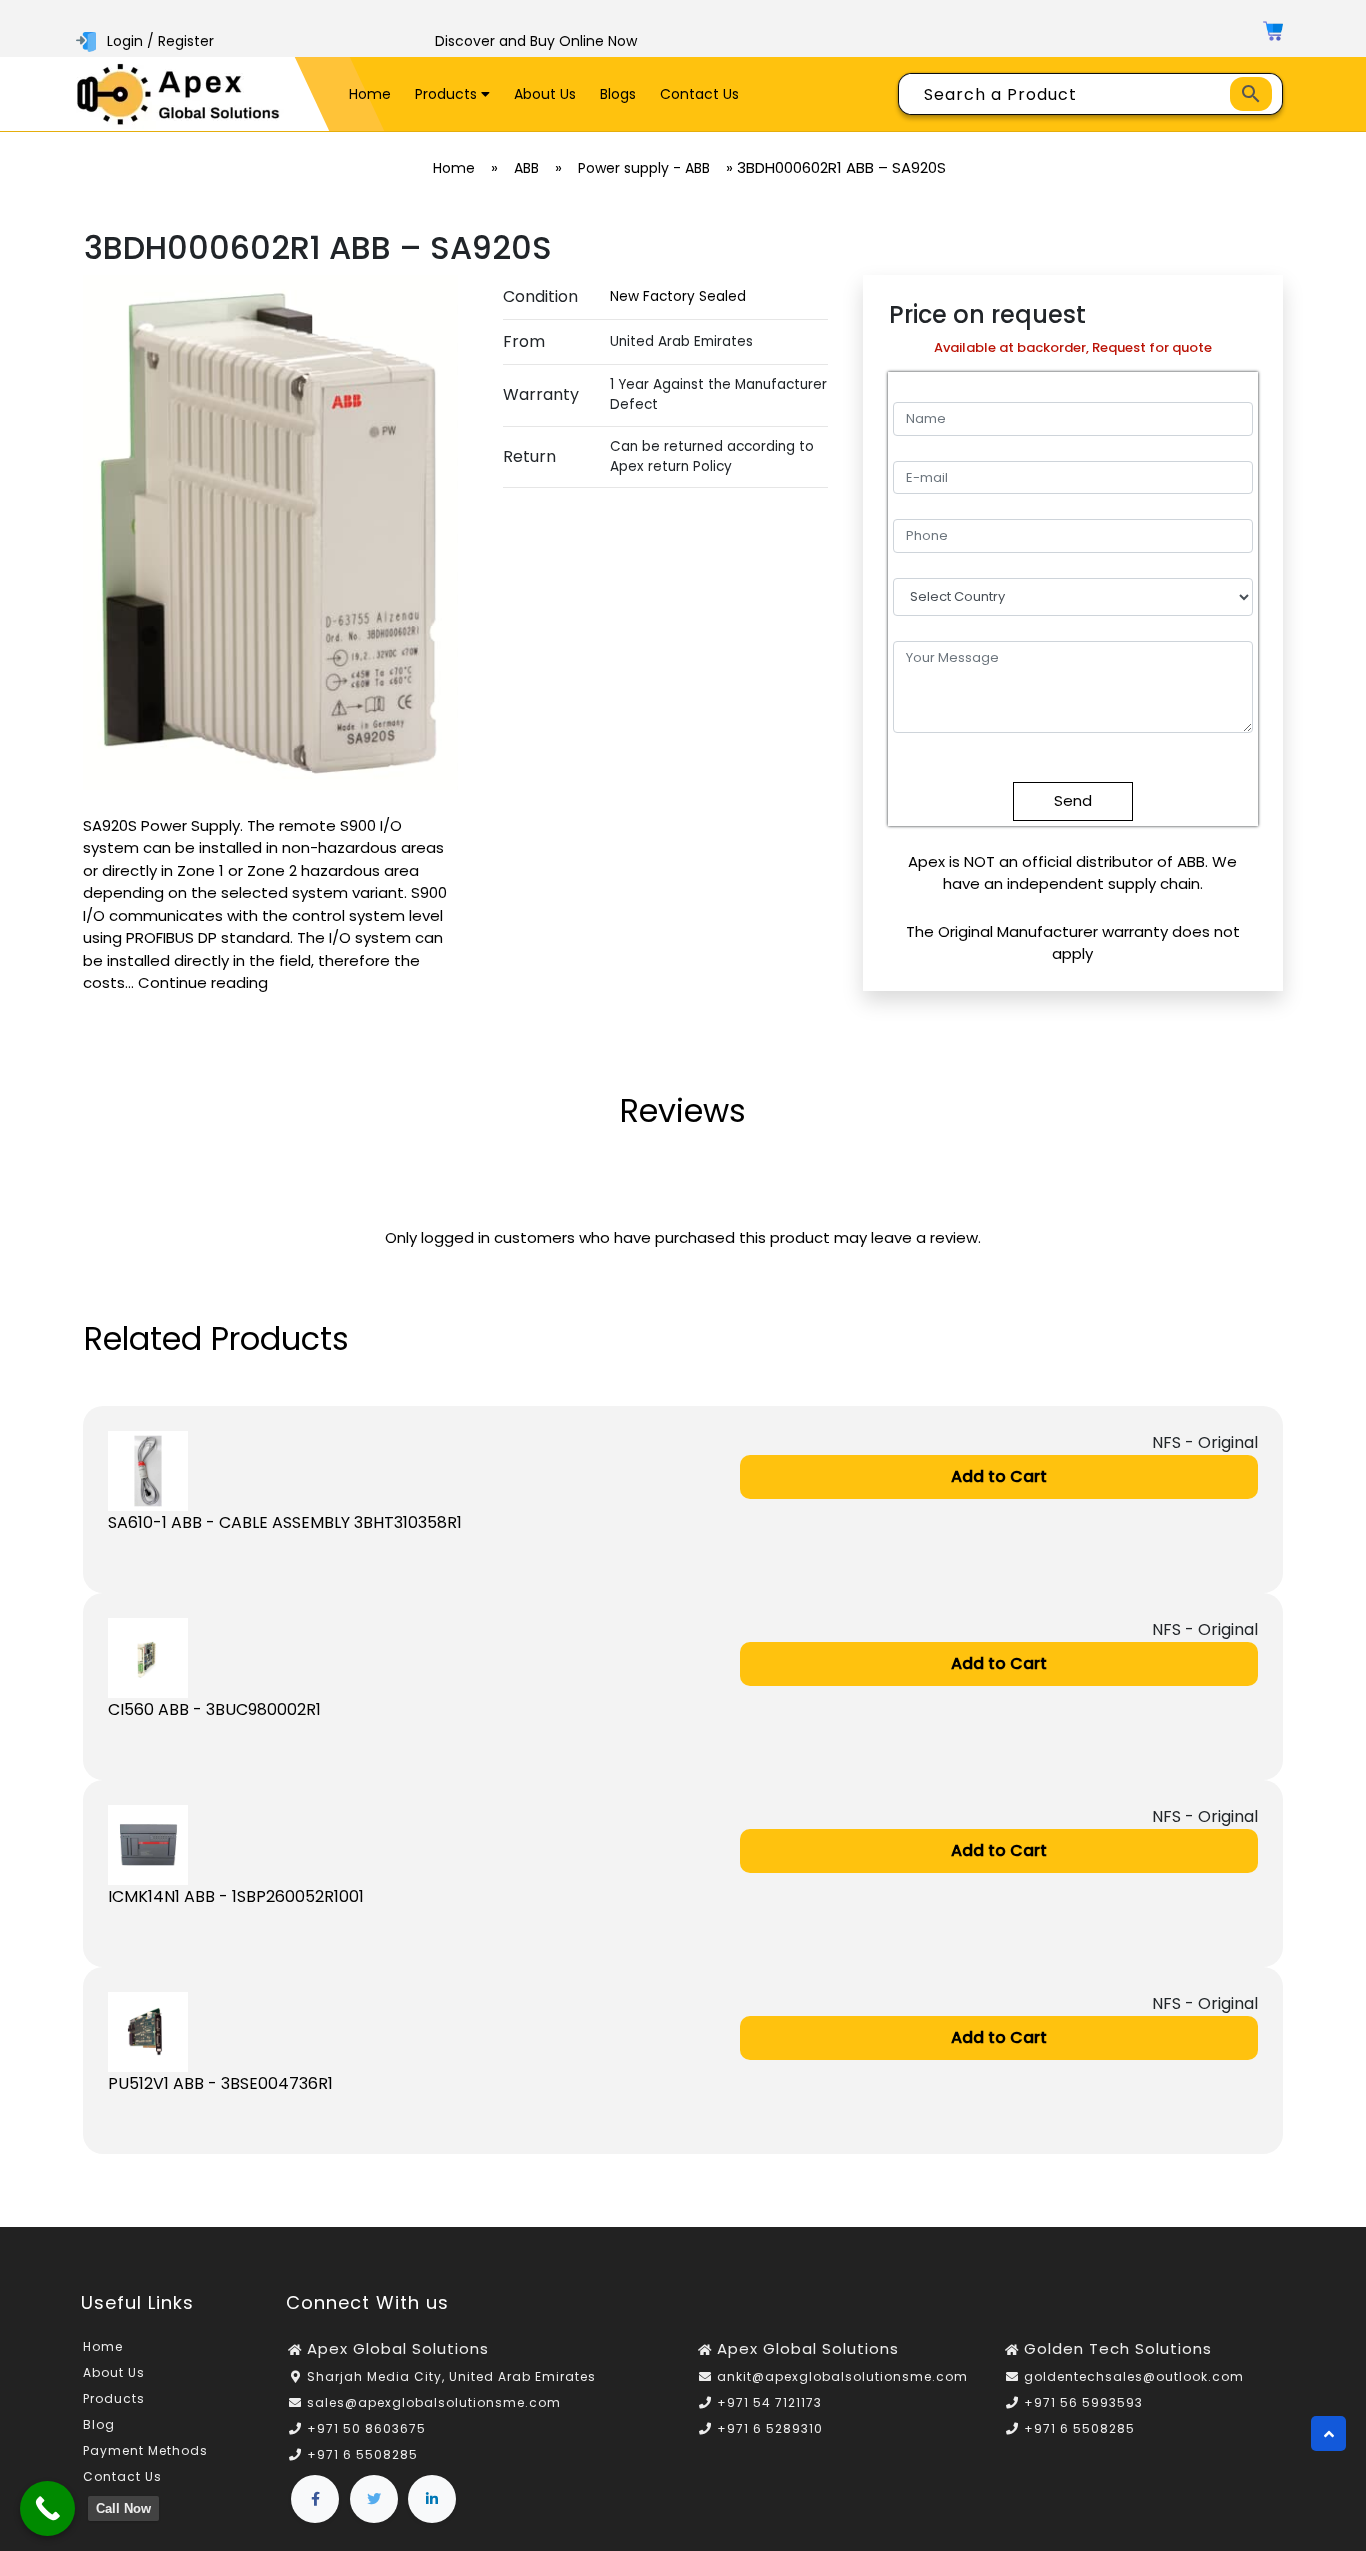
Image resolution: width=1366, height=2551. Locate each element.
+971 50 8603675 (366, 2428)
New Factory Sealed (678, 296)
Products (448, 94)
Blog (99, 2424)
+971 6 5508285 (362, 2454)
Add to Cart (999, 1476)
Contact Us (699, 94)
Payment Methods (145, 2450)
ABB (526, 168)
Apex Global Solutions (398, 2348)
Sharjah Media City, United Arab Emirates (451, 2376)
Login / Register (160, 41)
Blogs (618, 94)
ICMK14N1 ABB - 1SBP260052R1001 (236, 1896)
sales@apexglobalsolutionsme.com (434, 2402)
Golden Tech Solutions (1118, 2348)
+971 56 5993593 (1083, 2402)
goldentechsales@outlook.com (1134, 2376)
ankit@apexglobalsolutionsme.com (842, 2376)
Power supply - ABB (644, 168)
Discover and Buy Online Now (536, 41)
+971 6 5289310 (770, 2428)
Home (370, 94)
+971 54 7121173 (769, 2402)
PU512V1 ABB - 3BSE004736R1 (220, 2083)
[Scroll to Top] (1328, 2433)
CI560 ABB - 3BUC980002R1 (214, 1709)
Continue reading (203, 982)
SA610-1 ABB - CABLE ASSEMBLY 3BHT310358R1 (285, 1522)
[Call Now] (47, 2508)
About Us (545, 94)
